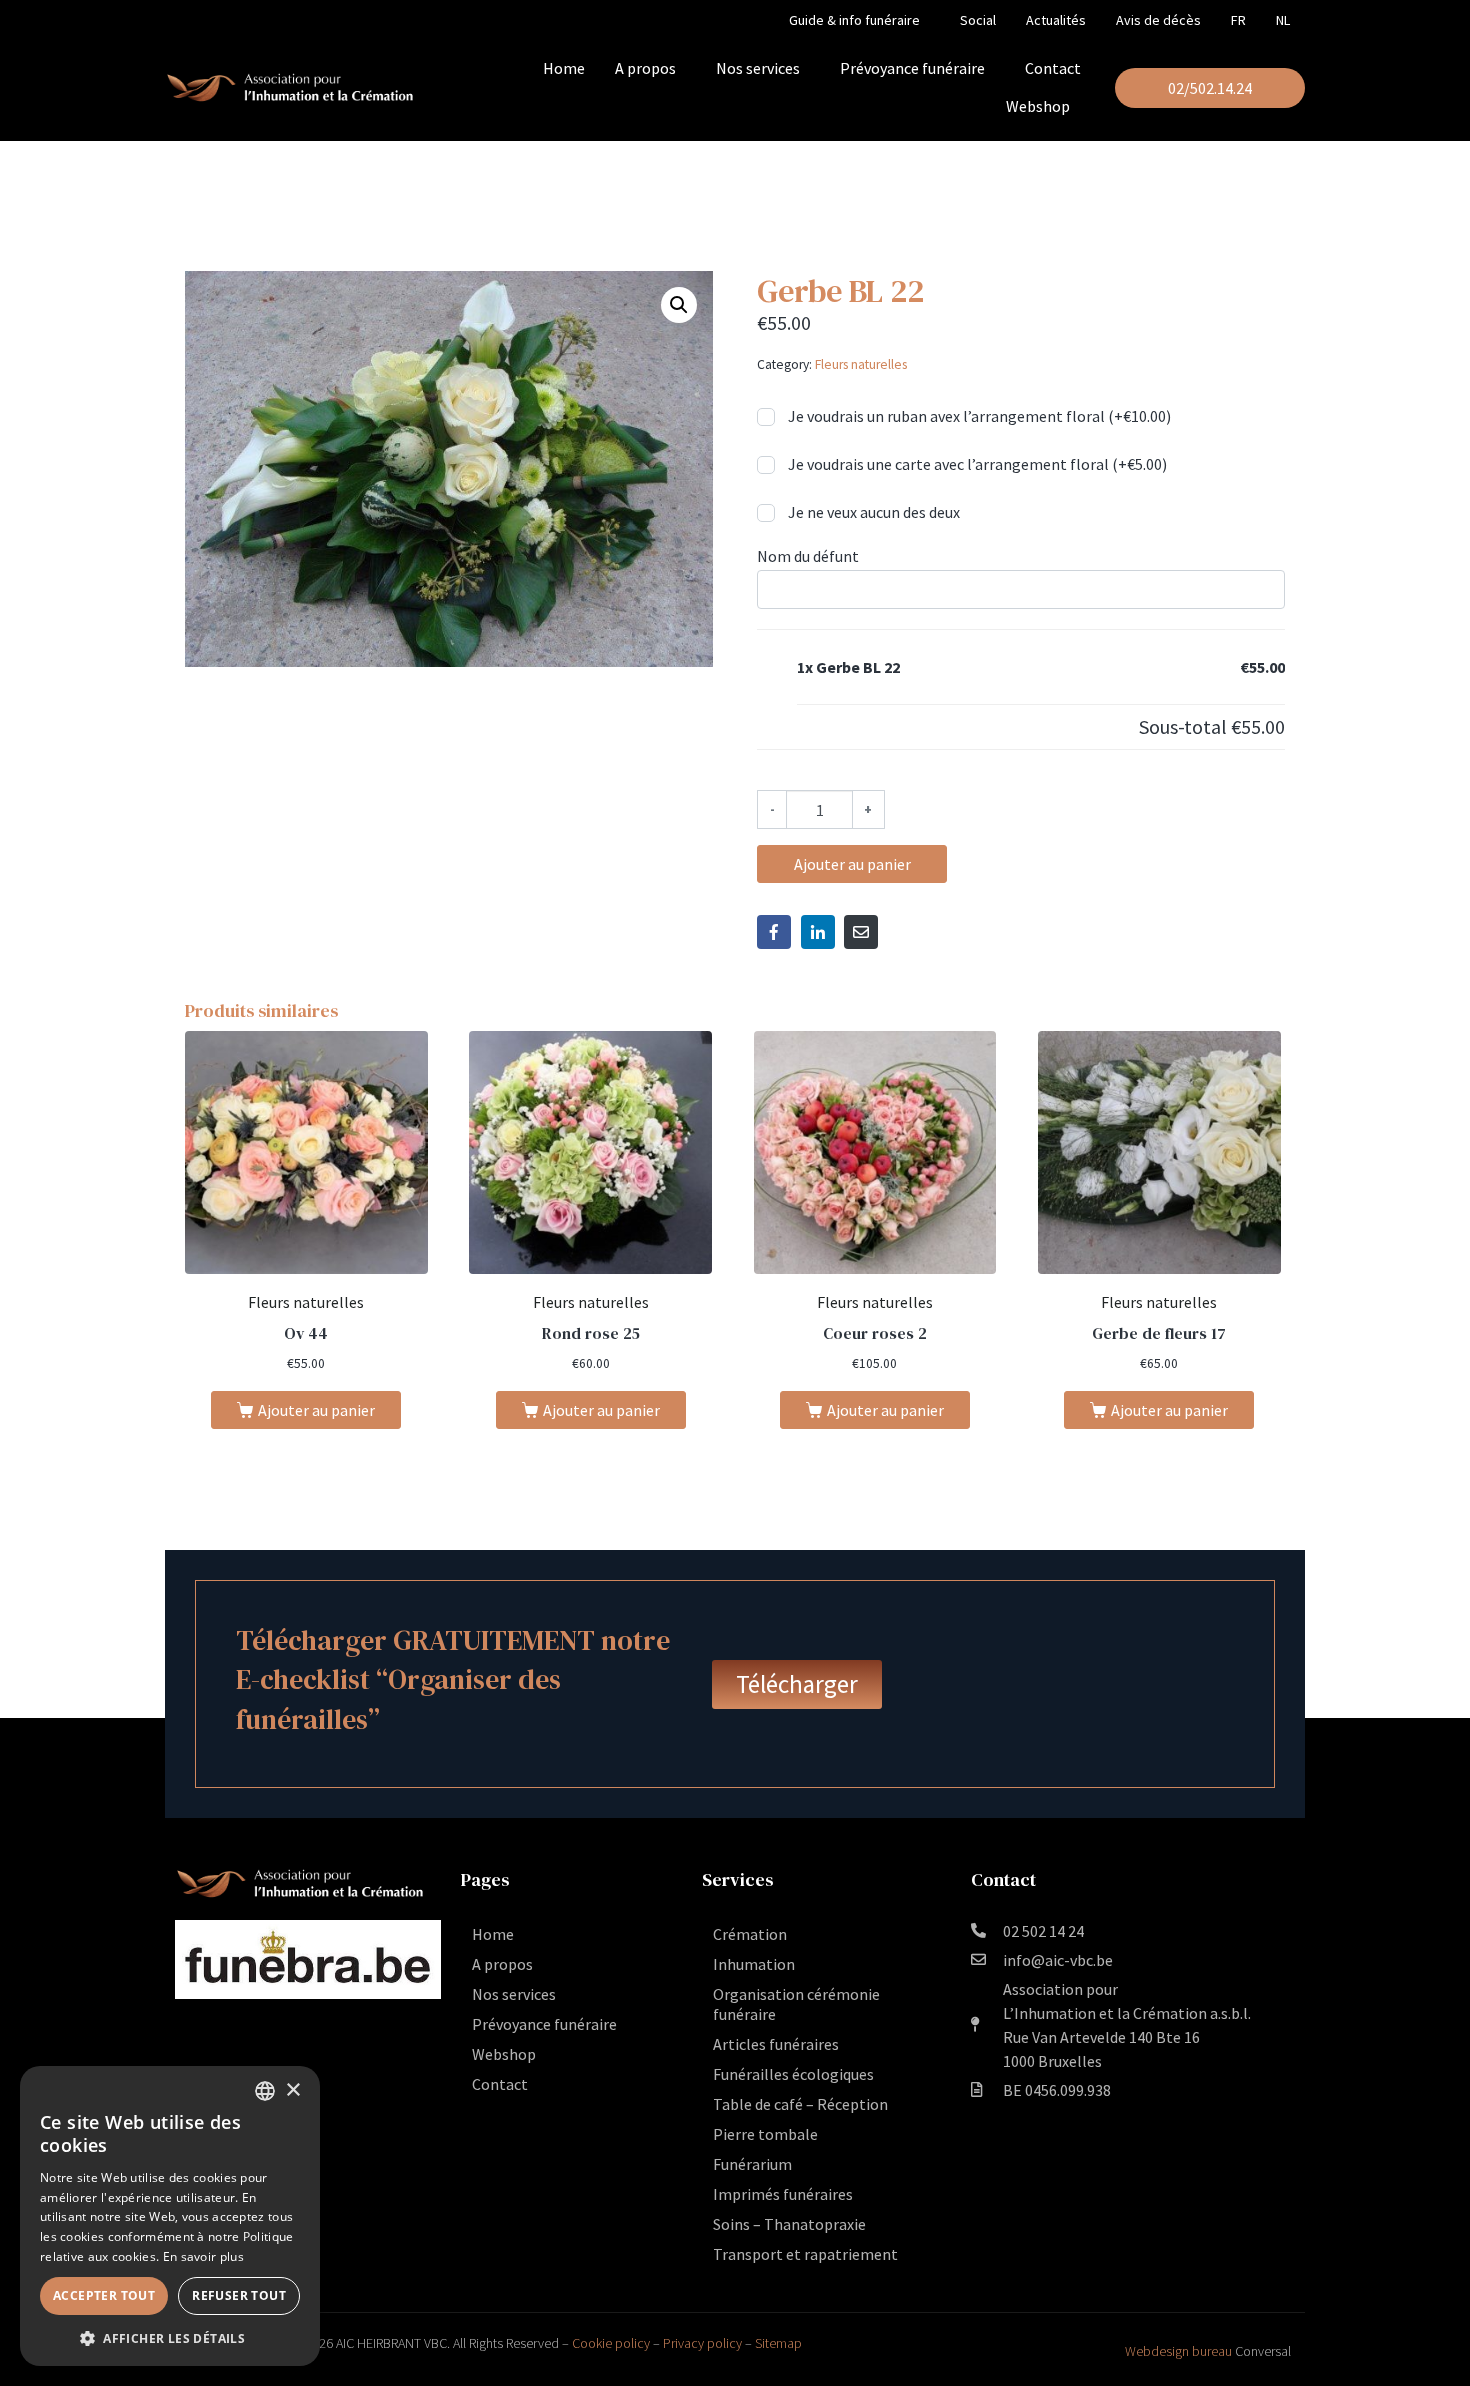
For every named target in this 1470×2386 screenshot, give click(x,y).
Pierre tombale (765, 2134)
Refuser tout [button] (239, 2295)
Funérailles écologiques (793, 2074)
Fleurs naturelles (861, 364)
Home (564, 68)
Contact (1053, 68)
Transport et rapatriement (805, 2254)
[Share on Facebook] (774, 932)
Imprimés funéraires (783, 2194)
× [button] (292, 2090)
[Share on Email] (861, 932)
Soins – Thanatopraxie (789, 2224)
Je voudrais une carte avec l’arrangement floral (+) (976, 464)
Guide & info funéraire (854, 20)
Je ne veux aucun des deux (872, 512)
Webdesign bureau (1178, 2351)
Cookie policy (611, 2343)
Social (978, 20)
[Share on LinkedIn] (818, 932)
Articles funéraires (776, 2044)
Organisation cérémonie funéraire (796, 2004)
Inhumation (754, 1964)
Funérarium (752, 2164)
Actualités (1056, 20)
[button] (679, 305)
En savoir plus (203, 2256)
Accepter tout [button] (104, 2295)
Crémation (750, 1934)
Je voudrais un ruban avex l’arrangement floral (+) (978, 416)
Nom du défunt (808, 556)
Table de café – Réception (800, 2104)
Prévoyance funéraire (912, 68)
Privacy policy (702, 2343)
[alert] (170, 2216)
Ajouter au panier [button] (316, 1410)
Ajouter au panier (852, 864)
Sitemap (778, 2343)
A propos (645, 68)
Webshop (1038, 106)
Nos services (758, 68)
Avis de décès (1158, 20)
